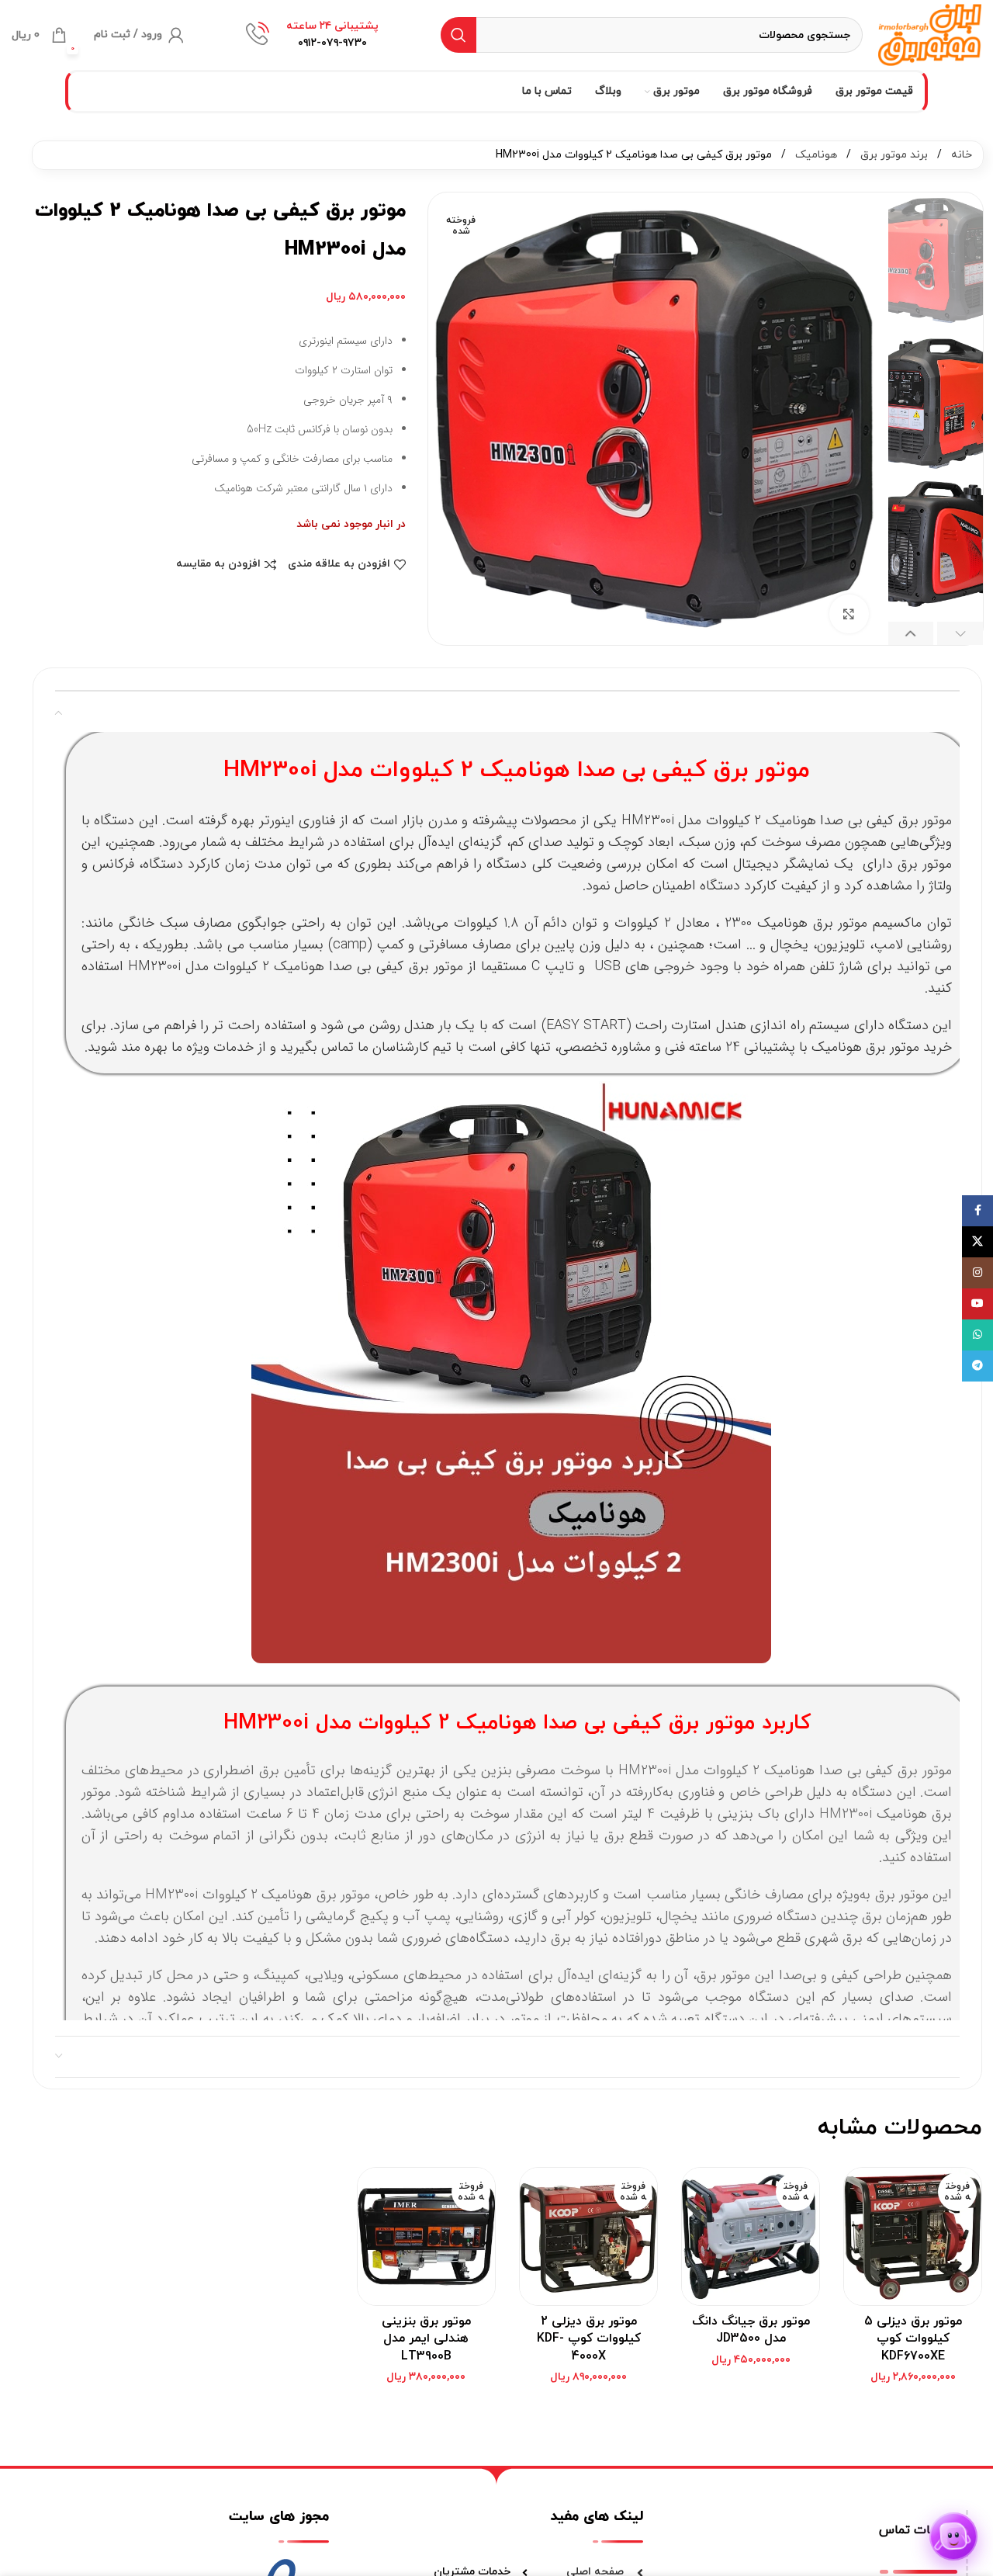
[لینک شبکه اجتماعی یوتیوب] (977, 1304)
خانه (960, 155)
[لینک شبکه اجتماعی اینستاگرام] (977, 1273)
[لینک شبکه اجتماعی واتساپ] (977, 1335)
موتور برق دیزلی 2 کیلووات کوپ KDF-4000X (589, 2339)
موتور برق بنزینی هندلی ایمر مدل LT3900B (426, 2339)
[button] (960, 633)
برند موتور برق (893, 155)
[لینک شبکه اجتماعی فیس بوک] (977, 1211)
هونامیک (815, 155)
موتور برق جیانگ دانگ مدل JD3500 (751, 2330)
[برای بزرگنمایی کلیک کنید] (849, 614)
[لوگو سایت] (930, 34)
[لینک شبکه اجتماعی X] (977, 1242)
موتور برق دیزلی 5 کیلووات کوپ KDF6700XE (913, 2339)
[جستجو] (458, 35)
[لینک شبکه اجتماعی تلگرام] (977, 1366)
